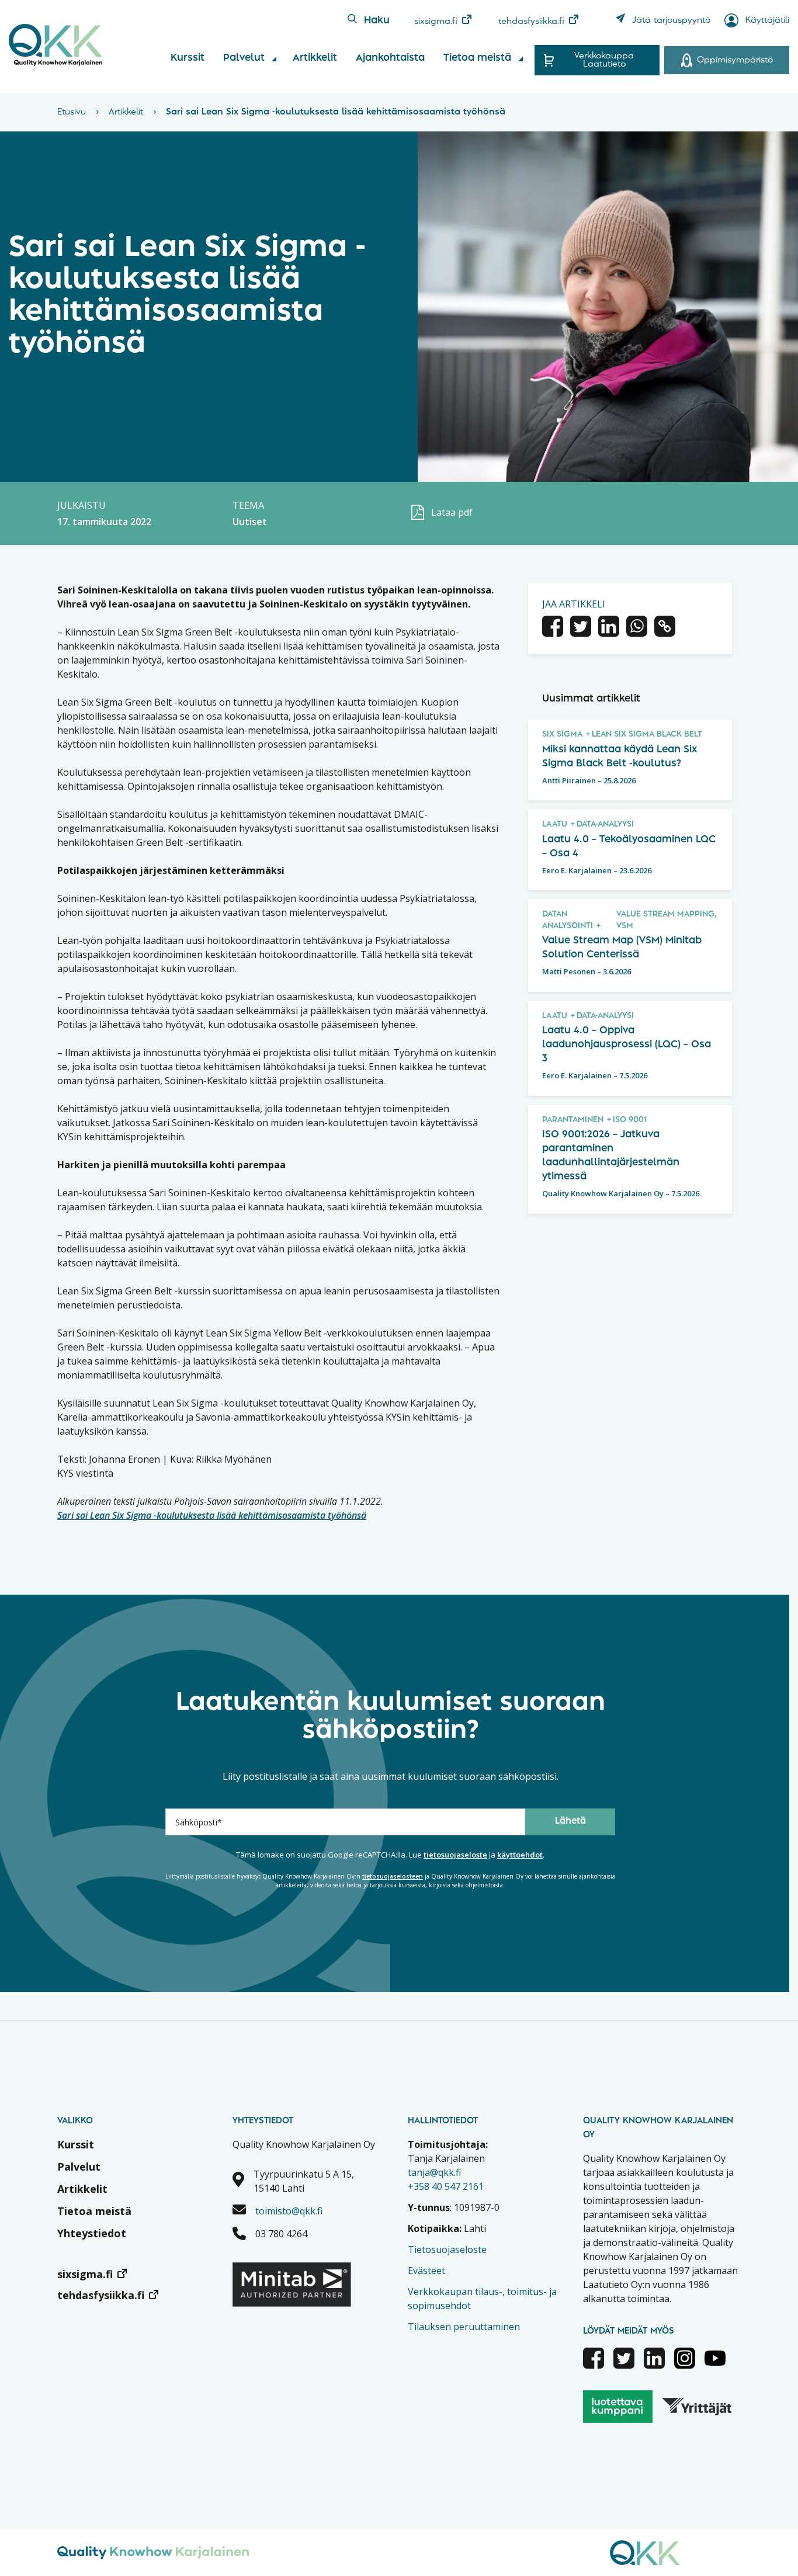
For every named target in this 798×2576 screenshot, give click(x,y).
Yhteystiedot (92, 2233)
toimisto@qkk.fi (289, 2211)
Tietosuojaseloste (447, 2249)
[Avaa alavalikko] (274, 59)
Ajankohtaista (390, 58)
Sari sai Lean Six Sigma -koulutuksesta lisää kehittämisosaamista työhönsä (212, 1515)
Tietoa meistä (477, 58)
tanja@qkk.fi (434, 2172)
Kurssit (188, 58)
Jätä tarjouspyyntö (671, 20)
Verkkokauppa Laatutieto (604, 60)
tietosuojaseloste (455, 1855)
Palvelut (244, 58)
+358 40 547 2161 (446, 2186)
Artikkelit (315, 58)
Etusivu (72, 112)
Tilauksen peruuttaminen (464, 2327)
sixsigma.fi (436, 22)
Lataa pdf (452, 512)
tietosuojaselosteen (393, 1876)
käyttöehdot (520, 1855)
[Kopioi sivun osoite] (665, 628)
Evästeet (426, 2271)
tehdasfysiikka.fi (531, 22)
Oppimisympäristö (735, 60)
